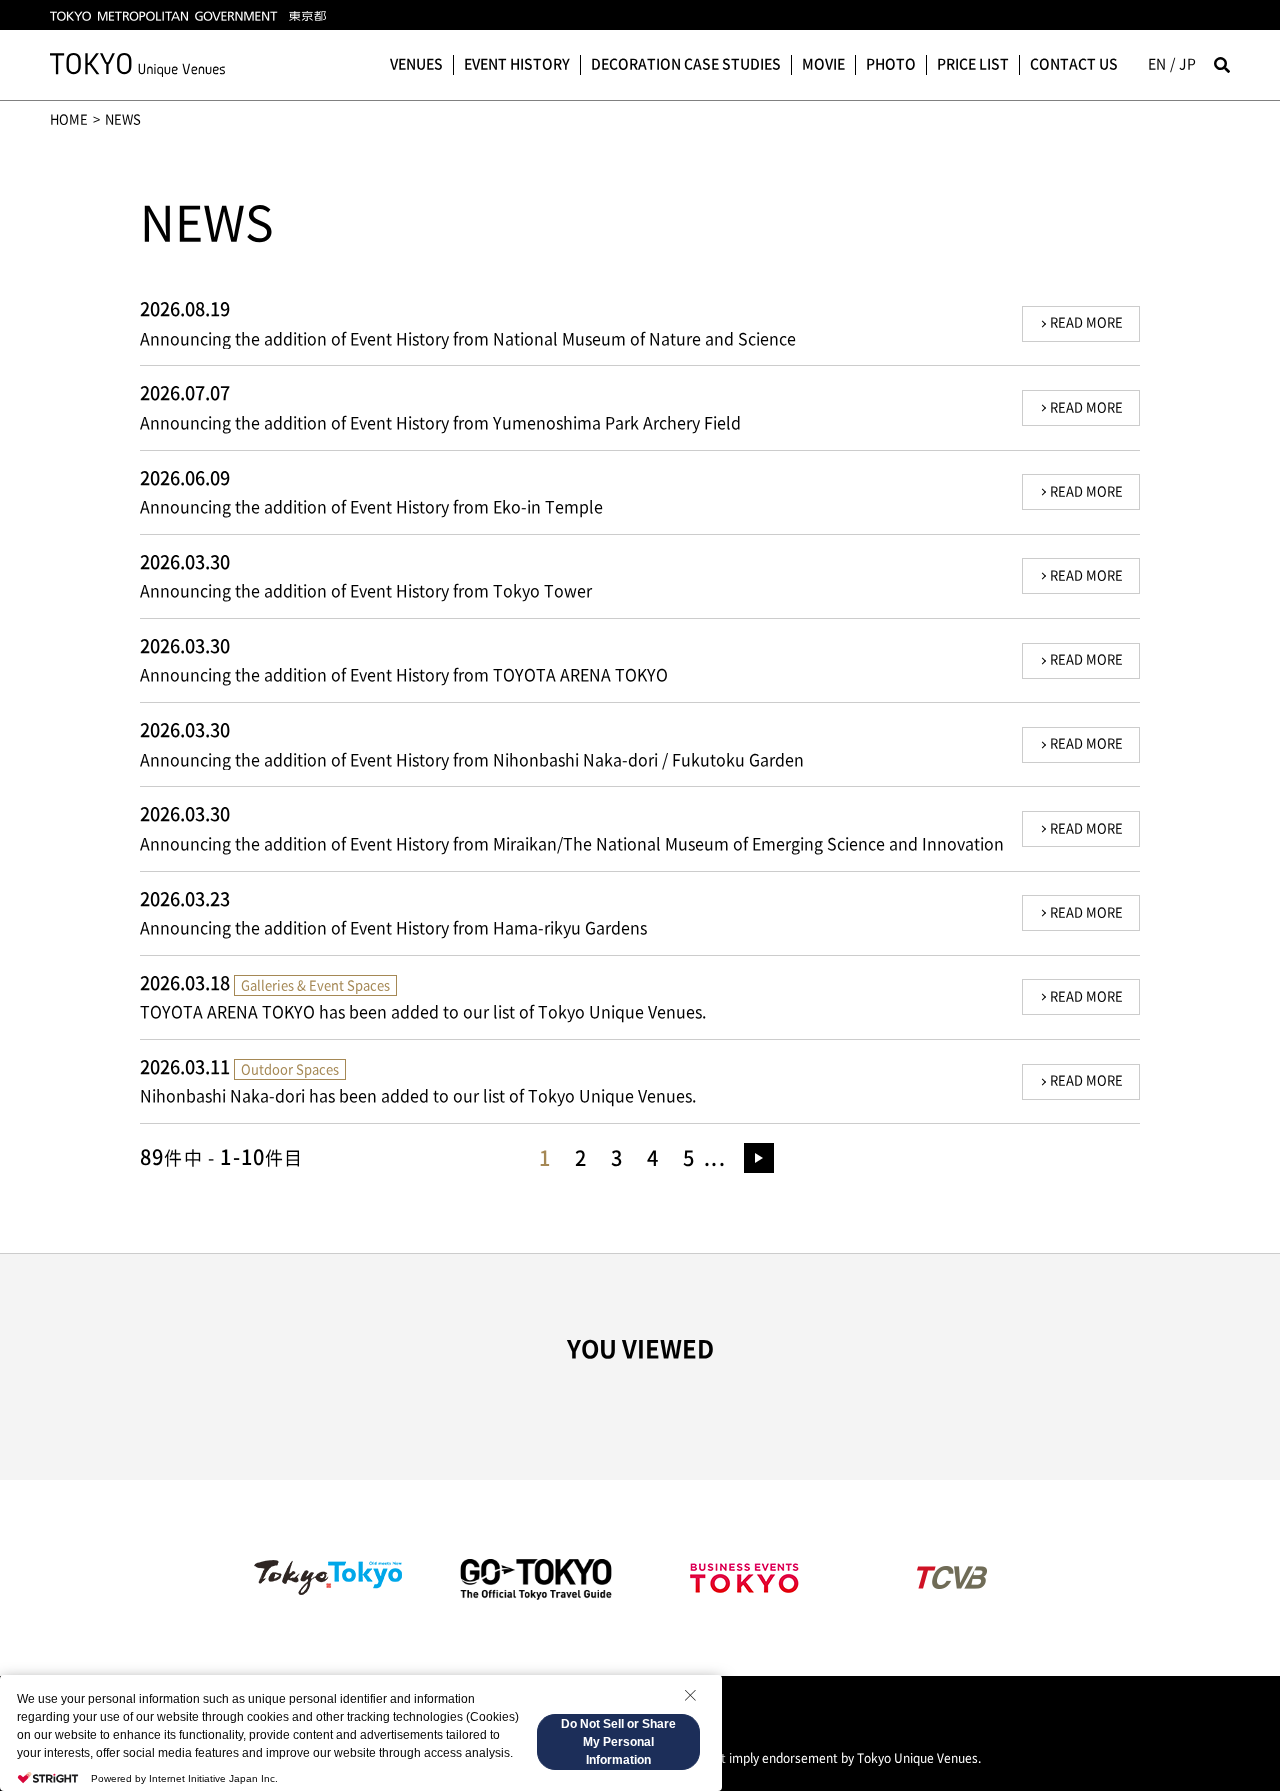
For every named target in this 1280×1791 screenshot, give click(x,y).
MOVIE (823, 64)
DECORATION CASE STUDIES (686, 64)
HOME (69, 119)
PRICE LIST (973, 64)
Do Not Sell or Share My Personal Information (618, 1742)
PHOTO (891, 64)
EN (1157, 64)
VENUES (416, 64)
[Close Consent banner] (690, 1695)
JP (1187, 64)
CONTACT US (1074, 64)
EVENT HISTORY (517, 64)
